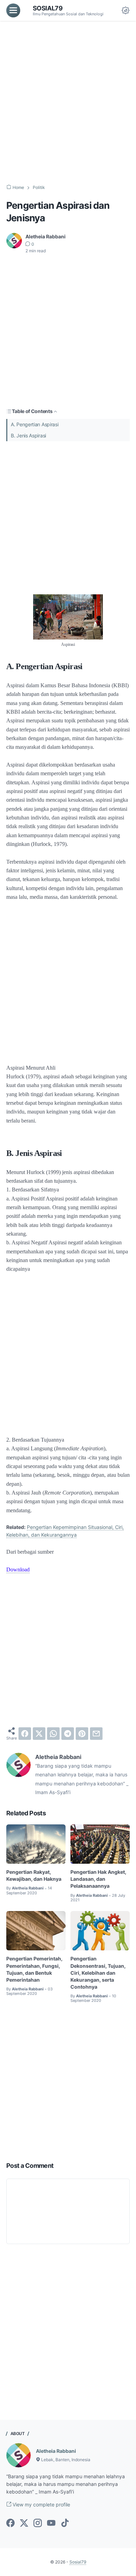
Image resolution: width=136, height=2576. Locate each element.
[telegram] (68, 1734)
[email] (96, 1734)
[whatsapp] (53, 1734)
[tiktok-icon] (65, 2523)
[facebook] (25, 1734)
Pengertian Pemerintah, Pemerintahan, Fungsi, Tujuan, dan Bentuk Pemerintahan (34, 1969)
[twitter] (39, 1734)
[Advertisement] (68, 103)
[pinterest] (82, 1734)
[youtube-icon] (51, 2523)
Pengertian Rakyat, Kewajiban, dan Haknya (34, 1875)
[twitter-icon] (24, 2523)
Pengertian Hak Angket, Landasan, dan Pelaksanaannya (98, 1879)
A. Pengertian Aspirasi (35, 424)
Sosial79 (48, 8)
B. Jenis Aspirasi (28, 435)
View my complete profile (41, 2504)
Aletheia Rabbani (56, 2451)
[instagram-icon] (38, 2523)
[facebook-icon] (10, 2523)
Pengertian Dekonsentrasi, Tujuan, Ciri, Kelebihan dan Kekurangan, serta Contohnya (98, 1972)
